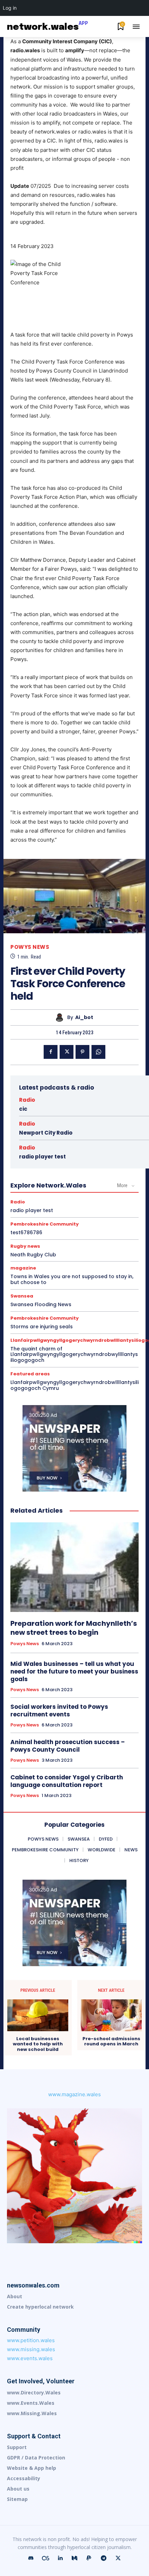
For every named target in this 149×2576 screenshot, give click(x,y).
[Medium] (74, 2558)
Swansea (22, 1296)
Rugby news (25, 1246)
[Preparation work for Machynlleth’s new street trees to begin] (74, 1567)
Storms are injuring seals (42, 1327)
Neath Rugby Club (33, 1255)
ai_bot (84, 1017)
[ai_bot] (61, 1017)
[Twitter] (67, 1052)
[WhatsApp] (98, 1052)
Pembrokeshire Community (45, 1224)
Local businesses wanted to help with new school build (38, 2044)
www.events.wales (30, 2358)
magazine (23, 1268)
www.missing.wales (31, 2349)
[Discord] (31, 2558)
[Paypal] (89, 2558)
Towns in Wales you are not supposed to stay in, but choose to (72, 1279)
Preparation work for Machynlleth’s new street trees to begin (74, 1628)
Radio (27, 1100)
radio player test (42, 1157)
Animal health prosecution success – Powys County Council (68, 1746)
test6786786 (26, 1232)
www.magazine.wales (74, 2094)
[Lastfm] (45, 2558)
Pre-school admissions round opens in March (111, 2041)
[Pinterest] (82, 1052)
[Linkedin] (60, 2558)
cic (23, 1109)
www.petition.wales (31, 2340)
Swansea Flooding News (41, 1304)
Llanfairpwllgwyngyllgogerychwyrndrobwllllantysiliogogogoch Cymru (74, 1385)
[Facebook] (51, 1052)
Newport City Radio (46, 1133)
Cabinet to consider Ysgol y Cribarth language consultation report (67, 1781)
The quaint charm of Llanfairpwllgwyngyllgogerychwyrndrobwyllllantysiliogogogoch (74, 1355)
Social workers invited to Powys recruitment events (59, 1711)
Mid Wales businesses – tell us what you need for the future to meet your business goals (74, 1671)
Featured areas (30, 1374)
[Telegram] (104, 2558)
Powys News (30, 947)
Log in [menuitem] (10, 8)
